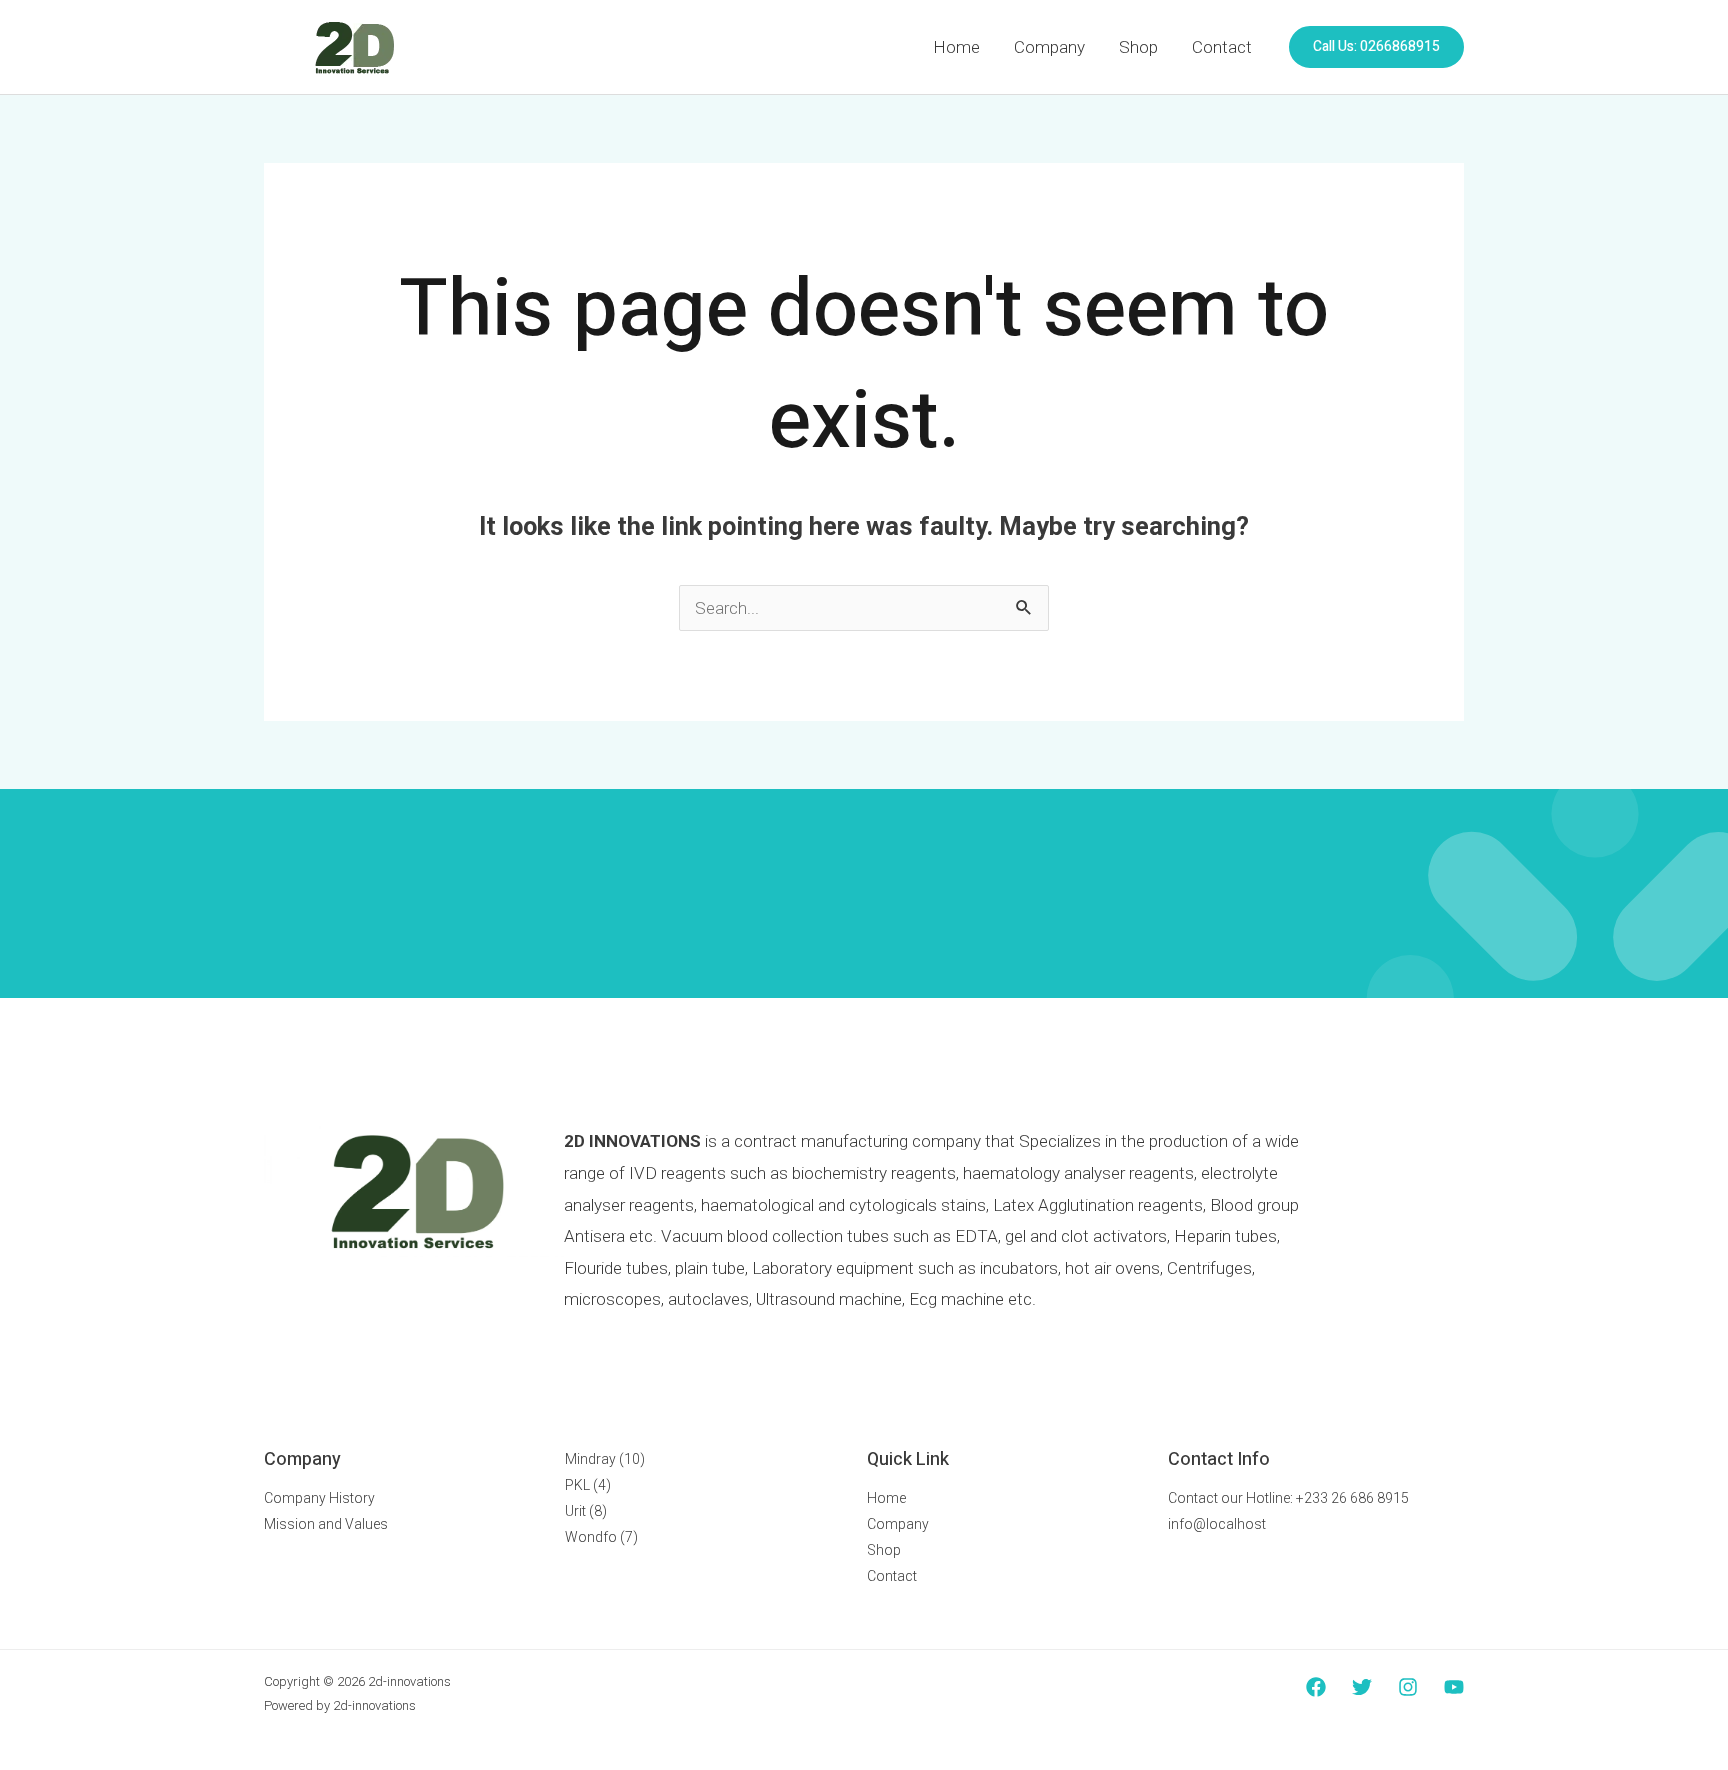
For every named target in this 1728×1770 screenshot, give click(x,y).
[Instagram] (1408, 1687)
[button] (1376, 47)
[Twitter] (1362, 1687)
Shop (1138, 47)
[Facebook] (1316, 1687)
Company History (319, 1498)
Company (1049, 47)
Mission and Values (326, 1524)
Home (956, 47)
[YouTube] (1454, 1687)
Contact (1222, 47)
